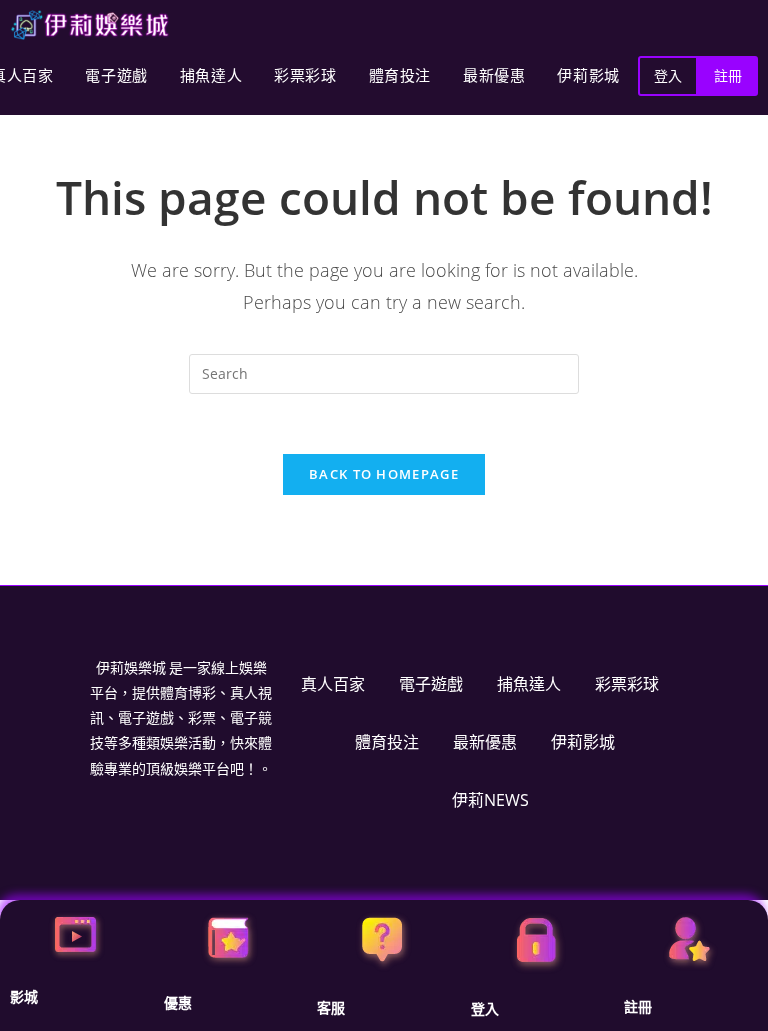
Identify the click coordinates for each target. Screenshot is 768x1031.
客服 (331, 1008)
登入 (485, 1009)
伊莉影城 (588, 76)
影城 (24, 997)
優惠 (178, 1003)
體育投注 (400, 76)
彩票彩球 (305, 76)
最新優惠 (494, 76)
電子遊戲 (116, 76)
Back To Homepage (384, 474)
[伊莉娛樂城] (90, 25)
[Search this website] (384, 372)
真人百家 (333, 684)
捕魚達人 (211, 76)
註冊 (638, 1007)
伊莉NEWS (490, 800)
